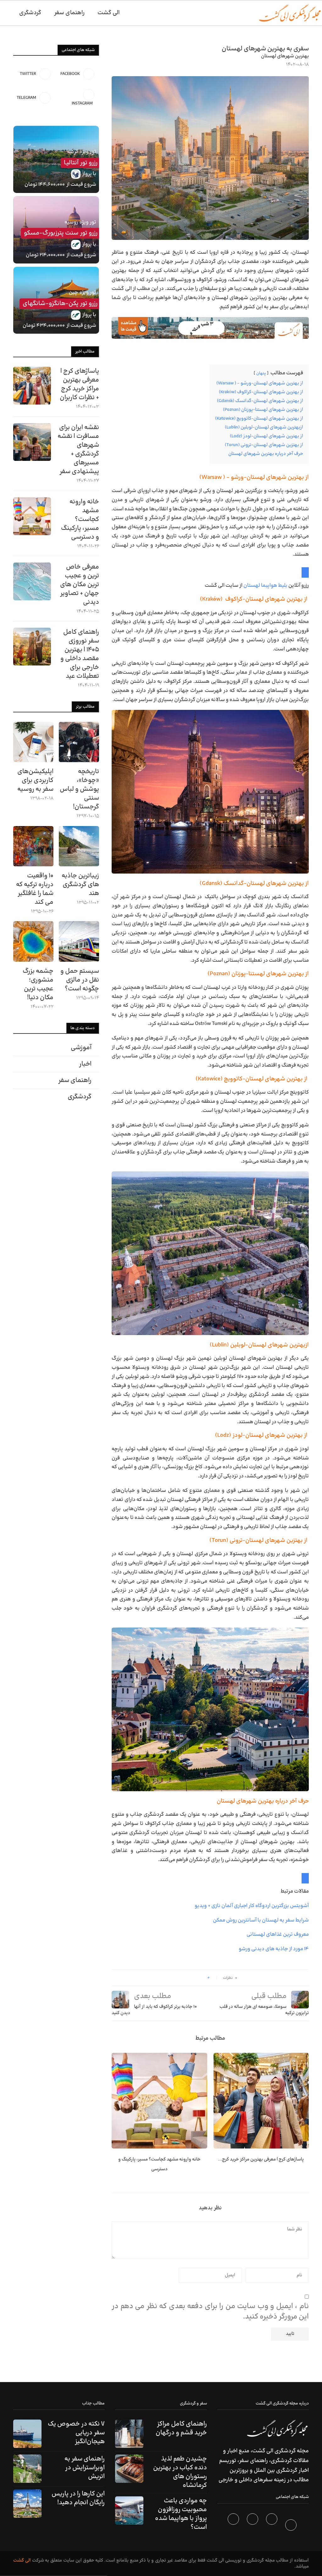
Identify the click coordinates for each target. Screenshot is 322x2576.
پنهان (261, 373)
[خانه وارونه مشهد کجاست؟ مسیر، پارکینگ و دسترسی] (159, 2101)
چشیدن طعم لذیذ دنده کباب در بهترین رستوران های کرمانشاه (180, 2472)
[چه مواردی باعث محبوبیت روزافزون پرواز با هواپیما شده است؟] (129, 2511)
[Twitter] (272, 2526)
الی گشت (22, 2560)
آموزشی (81, 1048)
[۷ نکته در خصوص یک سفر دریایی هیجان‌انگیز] (27, 2434)
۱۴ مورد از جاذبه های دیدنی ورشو (274, 1949)
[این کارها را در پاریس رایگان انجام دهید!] (27, 2504)
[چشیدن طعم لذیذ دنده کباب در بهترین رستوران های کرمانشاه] (129, 2469)
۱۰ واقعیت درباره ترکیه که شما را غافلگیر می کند (35, 889)
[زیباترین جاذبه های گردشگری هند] (79, 846)
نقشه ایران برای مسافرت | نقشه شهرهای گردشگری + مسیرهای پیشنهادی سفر (78, 450)
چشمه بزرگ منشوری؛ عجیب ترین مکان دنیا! (38, 984)
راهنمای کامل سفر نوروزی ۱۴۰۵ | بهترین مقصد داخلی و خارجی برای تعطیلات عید (80, 654)
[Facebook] (292, 2526)
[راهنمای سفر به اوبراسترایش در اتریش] (27, 2469)
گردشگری (30, 13)
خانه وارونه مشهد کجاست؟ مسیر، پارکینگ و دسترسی (80, 519)
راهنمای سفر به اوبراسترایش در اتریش (85, 2468)
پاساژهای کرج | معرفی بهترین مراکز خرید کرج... (261, 2159)
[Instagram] (253, 2526)
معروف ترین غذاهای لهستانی (278, 1934)
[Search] (3, 13)
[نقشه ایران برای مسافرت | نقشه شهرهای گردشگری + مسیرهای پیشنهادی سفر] (32, 442)
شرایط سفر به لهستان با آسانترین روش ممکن (261, 1920)
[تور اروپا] (210, 328)
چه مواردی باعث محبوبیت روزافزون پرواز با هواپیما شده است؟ (181, 2514)
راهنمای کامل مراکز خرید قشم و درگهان (181, 2428)
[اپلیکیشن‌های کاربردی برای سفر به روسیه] (33, 742)
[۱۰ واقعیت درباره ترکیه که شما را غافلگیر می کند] (33, 846)
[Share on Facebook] (200, 1978)
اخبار (85, 1064)
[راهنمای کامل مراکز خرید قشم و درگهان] (129, 2434)
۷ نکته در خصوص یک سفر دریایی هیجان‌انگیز (76, 2433)
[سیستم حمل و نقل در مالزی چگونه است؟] (79, 941)
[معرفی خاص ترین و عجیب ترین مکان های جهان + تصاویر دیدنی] (32, 581)
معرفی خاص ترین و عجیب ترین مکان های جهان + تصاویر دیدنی (80, 585)
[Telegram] (234, 2526)
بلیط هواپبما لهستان (265, 586)
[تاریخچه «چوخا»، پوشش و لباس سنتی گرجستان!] (79, 742)
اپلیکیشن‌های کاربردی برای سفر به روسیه (35, 780)
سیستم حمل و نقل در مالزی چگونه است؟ (80, 980)
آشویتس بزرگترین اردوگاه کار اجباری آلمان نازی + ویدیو (252, 1906)
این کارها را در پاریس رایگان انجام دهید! (78, 2498)
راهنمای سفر (69, 13)
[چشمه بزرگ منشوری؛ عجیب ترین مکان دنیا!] (33, 941)
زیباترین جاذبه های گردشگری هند (80, 885)
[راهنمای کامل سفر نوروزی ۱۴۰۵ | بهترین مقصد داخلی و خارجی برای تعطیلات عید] (32, 647)
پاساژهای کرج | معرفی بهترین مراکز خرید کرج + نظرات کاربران (79, 384)
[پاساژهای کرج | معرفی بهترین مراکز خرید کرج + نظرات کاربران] (261, 2101)
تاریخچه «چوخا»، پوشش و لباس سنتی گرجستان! (79, 789)
